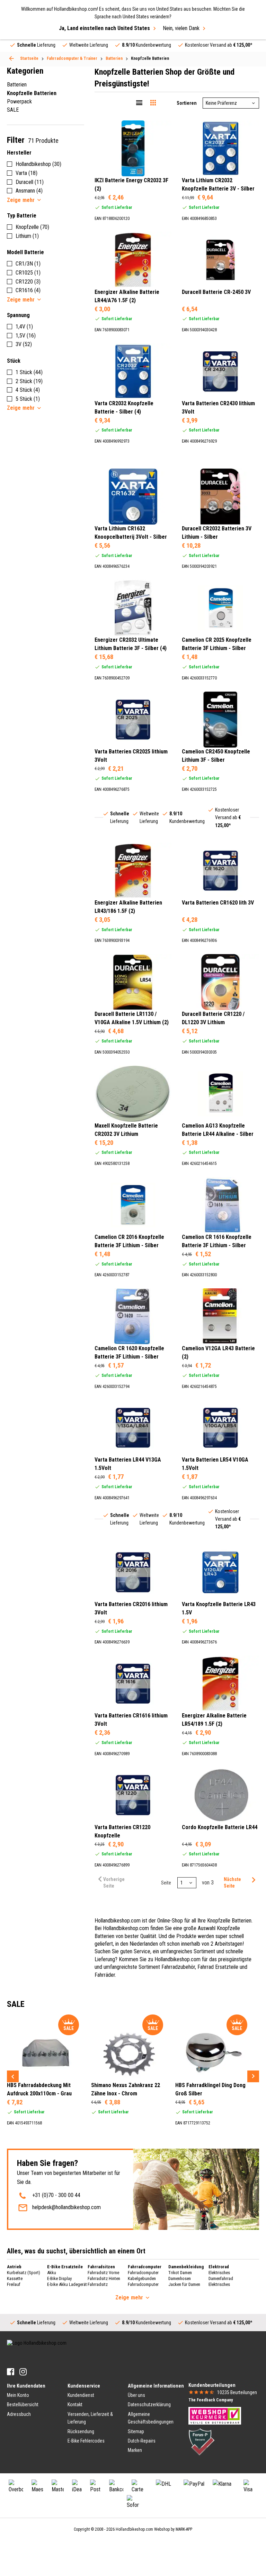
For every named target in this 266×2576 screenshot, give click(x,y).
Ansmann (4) (29, 191)
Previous (13, 2076)
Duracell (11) (30, 182)
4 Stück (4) (28, 390)
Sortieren (187, 103)
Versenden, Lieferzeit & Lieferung (90, 2418)
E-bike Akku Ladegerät (67, 2284)
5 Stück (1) (28, 399)
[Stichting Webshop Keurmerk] (215, 2415)
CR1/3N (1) (28, 264)
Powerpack (19, 101)
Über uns (136, 2395)
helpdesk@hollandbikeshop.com (66, 2207)
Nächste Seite (232, 1883)
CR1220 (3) (28, 282)
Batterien (17, 85)
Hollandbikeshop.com (134, 2529)
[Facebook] (11, 2372)
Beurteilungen (237, 2392)
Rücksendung (81, 2431)
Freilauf (14, 2284)
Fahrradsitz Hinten (104, 2278)
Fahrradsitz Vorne (103, 2273)
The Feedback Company (211, 2400)
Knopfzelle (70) (32, 227)
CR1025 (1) (28, 273)
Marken (135, 2450)
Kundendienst (81, 2395)
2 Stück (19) (29, 381)
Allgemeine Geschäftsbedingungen (151, 2418)
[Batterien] (11, 58)
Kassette (15, 2278)
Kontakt (75, 2404)
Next (253, 2076)
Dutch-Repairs (142, 2441)
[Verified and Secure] (202, 2441)
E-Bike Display (59, 2278)
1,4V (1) (24, 327)
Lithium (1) (27, 236)
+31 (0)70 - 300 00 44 (56, 2195)
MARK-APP (184, 2529)
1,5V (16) (26, 336)
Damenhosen (180, 2278)
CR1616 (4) (28, 290)
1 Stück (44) (29, 372)
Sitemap (136, 2431)
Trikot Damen (180, 2273)
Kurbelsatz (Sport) (24, 2273)
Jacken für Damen (184, 2284)
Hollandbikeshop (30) (38, 164)
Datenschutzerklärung (149, 2404)
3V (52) (24, 344)
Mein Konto (18, 2395)
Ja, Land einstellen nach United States (104, 28)
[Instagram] (23, 2372)
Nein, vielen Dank (181, 28)
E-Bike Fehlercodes (86, 2441)
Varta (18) (26, 173)
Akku (52, 2273)
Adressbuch (19, 2414)
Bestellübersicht (23, 2404)
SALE (13, 110)
